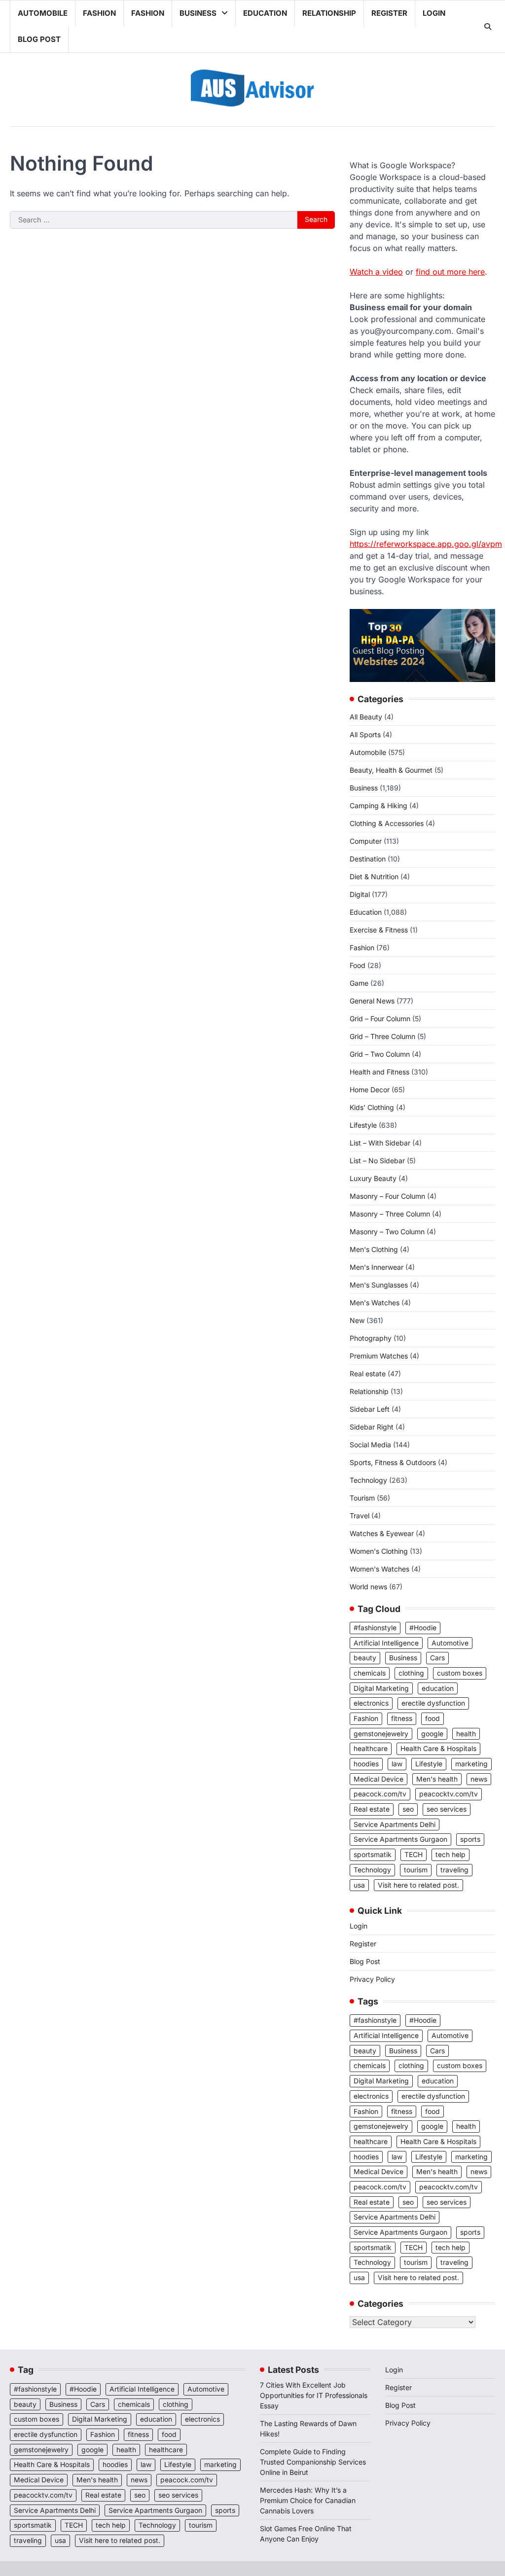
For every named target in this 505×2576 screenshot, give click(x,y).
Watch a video (376, 272)
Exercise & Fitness (379, 930)
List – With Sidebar (380, 1143)
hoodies (366, 1764)
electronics (371, 1703)
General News (372, 1001)
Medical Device (379, 1779)
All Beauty (366, 717)
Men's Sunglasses (379, 1285)
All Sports (365, 734)
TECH (414, 1855)
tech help (451, 1855)
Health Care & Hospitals (438, 1749)
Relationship (329, 13)
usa (359, 1885)
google (432, 1734)
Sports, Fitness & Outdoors (393, 1462)
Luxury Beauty (373, 1178)
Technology (368, 1480)
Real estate (368, 1374)
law (397, 1764)
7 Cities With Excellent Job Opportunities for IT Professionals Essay (314, 2395)
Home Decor (370, 1090)
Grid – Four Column (380, 1019)
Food (358, 965)
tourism (416, 1870)
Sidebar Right (372, 1427)
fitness (402, 1718)
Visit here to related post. (418, 1885)
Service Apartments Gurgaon (400, 1839)
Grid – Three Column (382, 1036)
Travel (360, 1516)
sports (470, 1839)
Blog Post (39, 39)
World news (368, 1587)
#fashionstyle (375, 1628)
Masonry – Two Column (387, 1232)
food (433, 1718)
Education (265, 13)
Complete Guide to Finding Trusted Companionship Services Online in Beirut (313, 2462)
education (438, 1688)
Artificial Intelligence (386, 1643)
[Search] (488, 27)
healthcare (371, 1749)
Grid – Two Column (380, 1054)
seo (408, 1809)
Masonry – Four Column (387, 1196)
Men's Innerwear (377, 1267)
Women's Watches (379, 1569)
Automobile (43, 13)
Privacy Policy (372, 1979)
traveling (454, 1870)
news (479, 1779)
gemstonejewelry (381, 1734)
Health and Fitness (379, 1072)
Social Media (370, 1445)
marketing (471, 1764)
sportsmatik (373, 1855)
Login (434, 13)
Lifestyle (363, 1125)
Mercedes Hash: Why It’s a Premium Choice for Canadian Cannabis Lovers (308, 2500)
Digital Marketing (381, 1688)
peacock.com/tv (380, 1794)
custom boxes (460, 1673)
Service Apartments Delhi (395, 1825)
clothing (411, 1673)
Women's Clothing (379, 1551)
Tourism (362, 1498)
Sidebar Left (370, 1409)
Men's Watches (375, 1303)
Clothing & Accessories (387, 823)
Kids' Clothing (372, 1107)
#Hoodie (423, 1628)
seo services (447, 1809)
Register (389, 13)
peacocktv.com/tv (449, 1794)
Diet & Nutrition (374, 877)
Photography (371, 1338)
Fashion (99, 13)
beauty (365, 1658)
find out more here (450, 272)
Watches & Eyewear (382, 1533)
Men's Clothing (374, 1249)
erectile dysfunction (433, 1703)
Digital (360, 894)
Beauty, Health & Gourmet (391, 770)
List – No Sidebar (377, 1161)
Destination (368, 859)
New (357, 1320)
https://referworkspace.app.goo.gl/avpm (426, 544)
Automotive (450, 1643)
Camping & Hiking (379, 805)
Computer (366, 841)
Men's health (437, 1779)
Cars (437, 1658)
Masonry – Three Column (390, 1214)
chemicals (370, 1673)
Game (359, 983)
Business (198, 13)
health (466, 1734)
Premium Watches (379, 1356)
